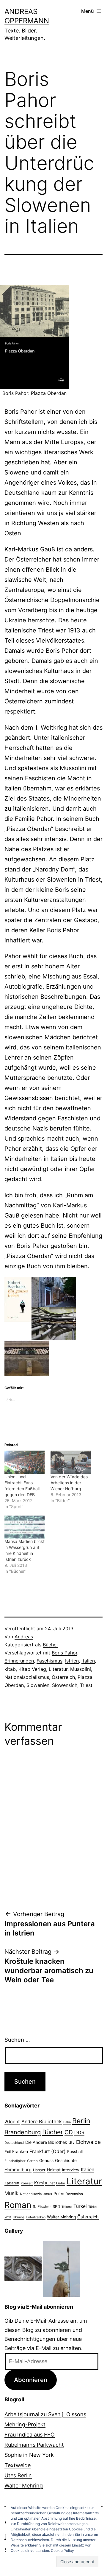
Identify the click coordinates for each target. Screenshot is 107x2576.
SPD (56, 2206)
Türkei (80, 2206)
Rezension (74, 2194)
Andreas (24, 1637)
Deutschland (14, 2143)
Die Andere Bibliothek (46, 2142)
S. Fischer (42, 2206)
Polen (59, 2193)
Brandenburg (23, 2132)
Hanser (39, 2170)
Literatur (58, 1669)
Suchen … (17, 2040)
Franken (20, 2151)
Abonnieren (31, 2380)
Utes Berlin (18, 2475)
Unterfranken (36, 2217)
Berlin (81, 2121)
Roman (18, 2205)
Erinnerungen (19, 1661)
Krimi (39, 2183)
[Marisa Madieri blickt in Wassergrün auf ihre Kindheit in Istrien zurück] (25, 1527)
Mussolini (81, 1669)
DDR (79, 2133)
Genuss (46, 2161)
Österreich (63, 1677)
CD (69, 2132)
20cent (12, 2122)
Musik (11, 2193)
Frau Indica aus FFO (30, 2435)
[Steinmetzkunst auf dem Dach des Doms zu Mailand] (23, 2268)
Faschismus (49, 1661)
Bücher (51, 1645)
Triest (86, 1685)
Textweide (18, 2465)
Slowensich (65, 1685)
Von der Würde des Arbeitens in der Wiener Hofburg (69, 1483)
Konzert (27, 2183)
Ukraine (19, 2217)
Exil (8, 2152)
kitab (10, 1669)
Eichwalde (88, 2142)
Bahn (67, 2122)
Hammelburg (18, 2170)
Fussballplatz (15, 2161)
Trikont (67, 2207)
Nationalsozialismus (27, 1677)
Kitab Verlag (32, 1669)
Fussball (75, 2152)
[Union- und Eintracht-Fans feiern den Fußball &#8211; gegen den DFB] (25, 1462)
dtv (72, 2142)
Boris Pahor (64, 1653)
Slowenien (38, 1685)
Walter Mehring (61, 2217)
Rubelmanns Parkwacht (34, 2445)
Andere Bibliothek (42, 2121)
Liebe (61, 2183)
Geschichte (66, 2161)
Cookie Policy (62, 2551)
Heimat (54, 2170)
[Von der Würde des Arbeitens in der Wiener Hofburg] (71, 1462)
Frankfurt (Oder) (48, 2151)
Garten (32, 2161)
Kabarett (12, 2183)
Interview (71, 2170)
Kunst (50, 2183)
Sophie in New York (29, 2455)
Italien (88, 1661)
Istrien (72, 1661)
